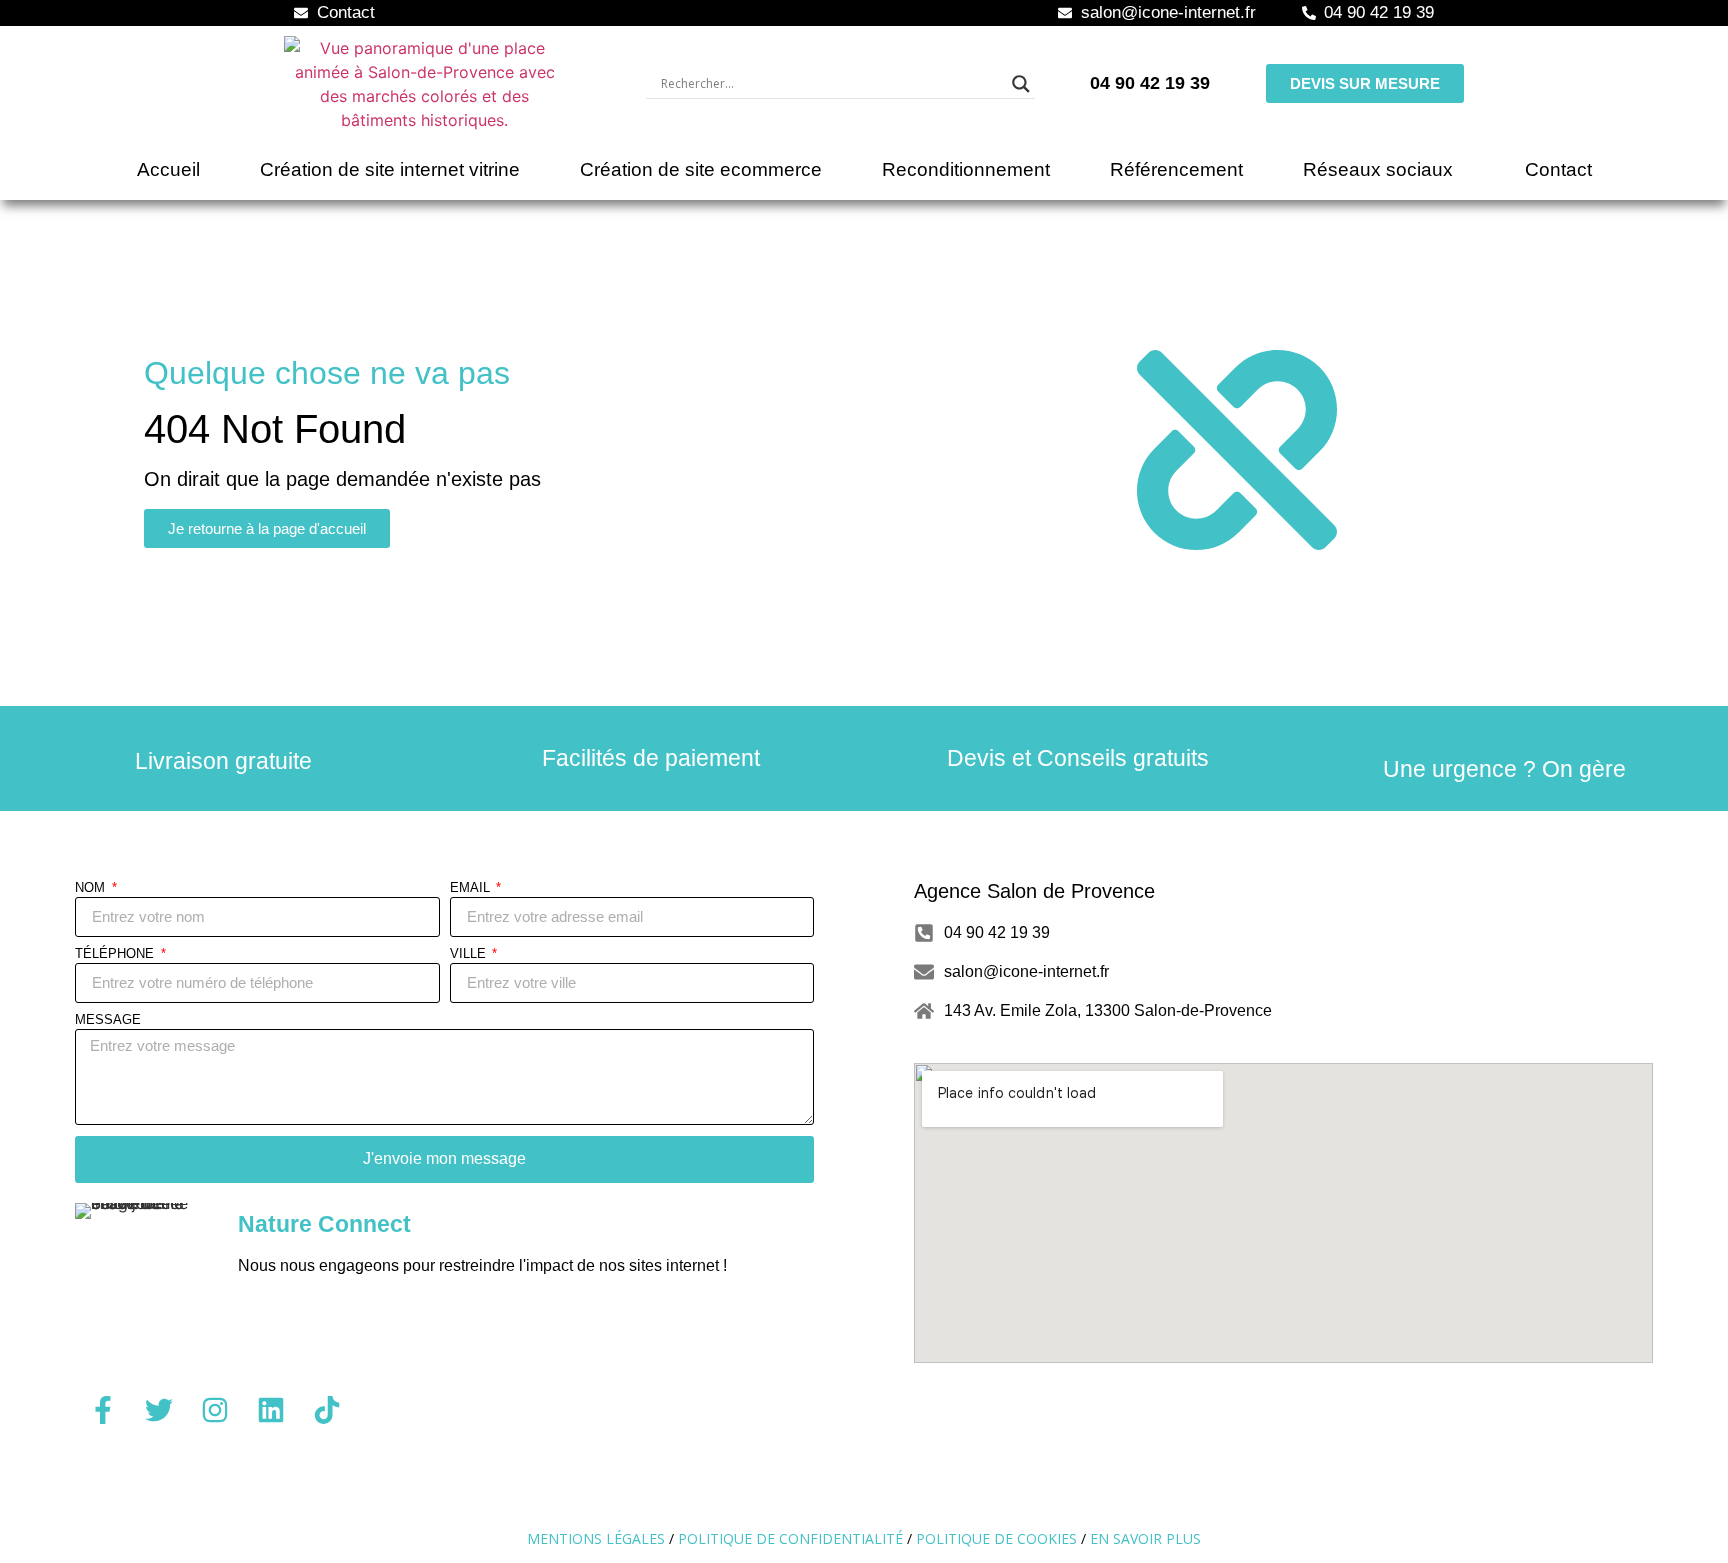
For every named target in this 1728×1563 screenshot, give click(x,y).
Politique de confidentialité (790, 1538)
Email (472, 888)
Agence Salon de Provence (1034, 891)
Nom (92, 888)
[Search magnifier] (1021, 84)
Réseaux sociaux (1378, 169)
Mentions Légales (596, 1538)
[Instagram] (215, 1410)
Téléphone (116, 954)
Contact (1558, 169)
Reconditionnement (966, 169)
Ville (470, 954)
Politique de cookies (996, 1538)
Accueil (168, 169)
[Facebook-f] (103, 1410)
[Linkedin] (271, 1410)
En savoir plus (1145, 1538)
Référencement (1176, 169)
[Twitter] (159, 1410)
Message (108, 1020)
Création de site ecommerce (701, 169)
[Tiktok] (327, 1410)
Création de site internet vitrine (390, 169)
